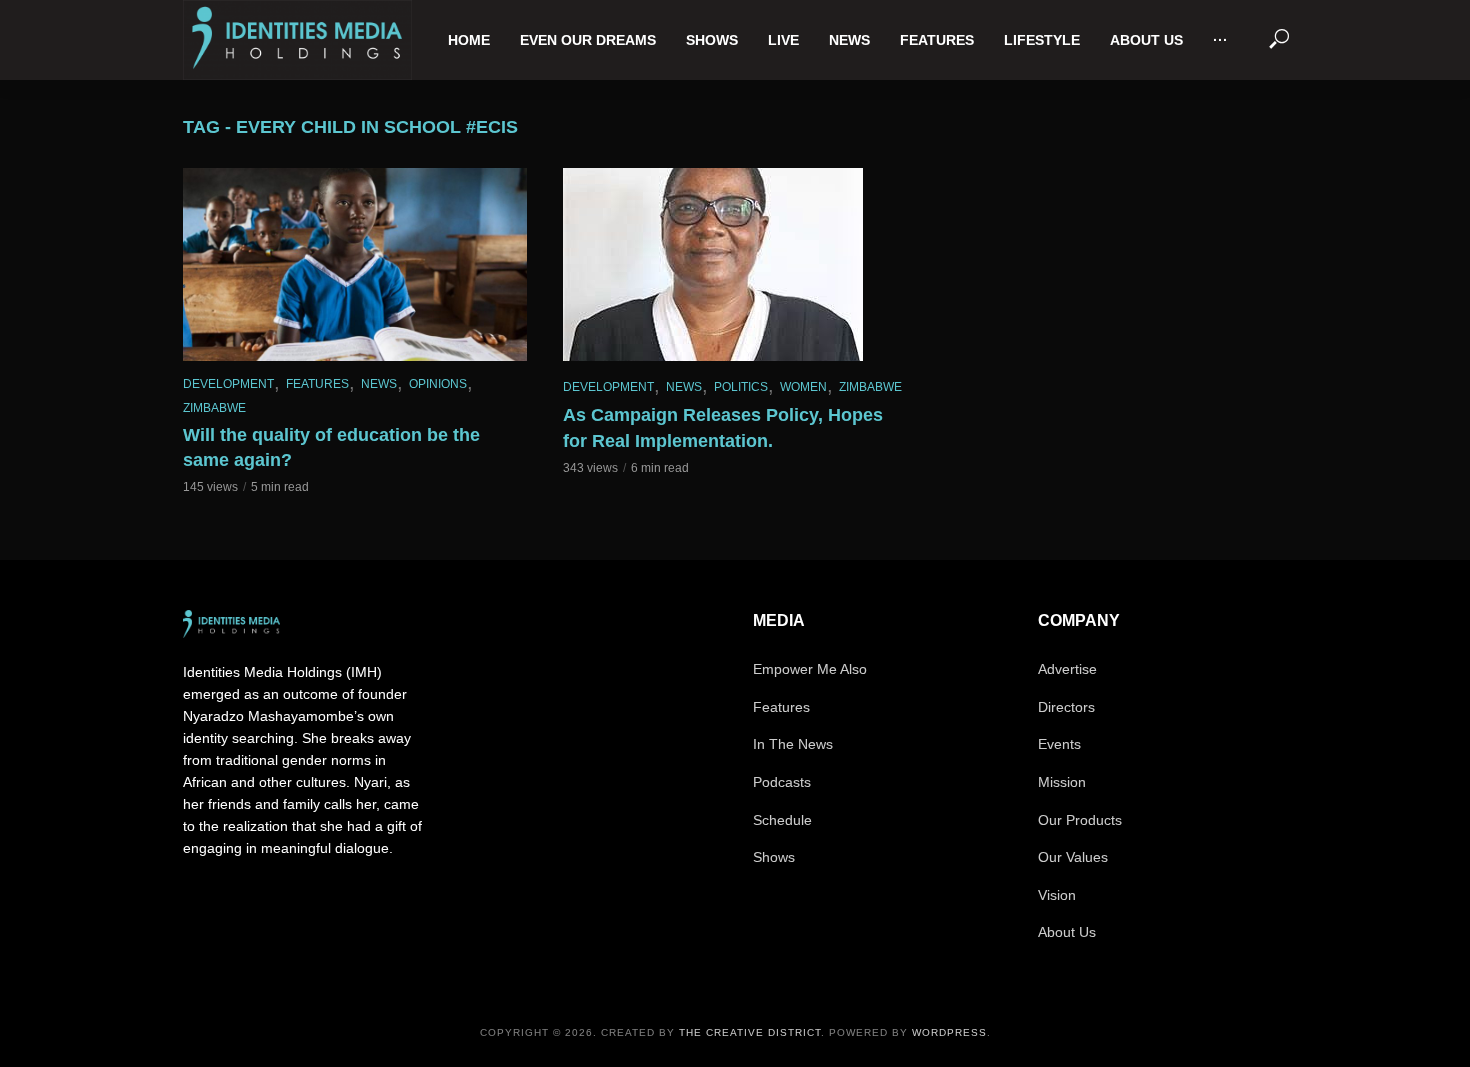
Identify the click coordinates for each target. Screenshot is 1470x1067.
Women (803, 387)
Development (228, 384)
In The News (793, 744)
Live (783, 40)
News (849, 40)
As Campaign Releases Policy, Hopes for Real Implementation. (723, 428)
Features (937, 40)
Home (469, 40)
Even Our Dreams (588, 40)
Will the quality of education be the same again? (331, 448)
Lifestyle (1042, 40)
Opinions (438, 384)
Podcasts (782, 782)
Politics (741, 387)
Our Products (1080, 820)
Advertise (1067, 669)
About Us (1146, 40)
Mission (1062, 782)
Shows (712, 40)
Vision (1057, 895)
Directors (1066, 707)
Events (1059, 744)
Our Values (1073, 857)
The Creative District (750, 1032)
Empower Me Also (810, 669)
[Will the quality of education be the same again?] (355, 265)
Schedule (782, 820)
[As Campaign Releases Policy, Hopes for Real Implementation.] (735, 264)
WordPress (949, 1032)
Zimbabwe (214, 408)
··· (1220, 40)
